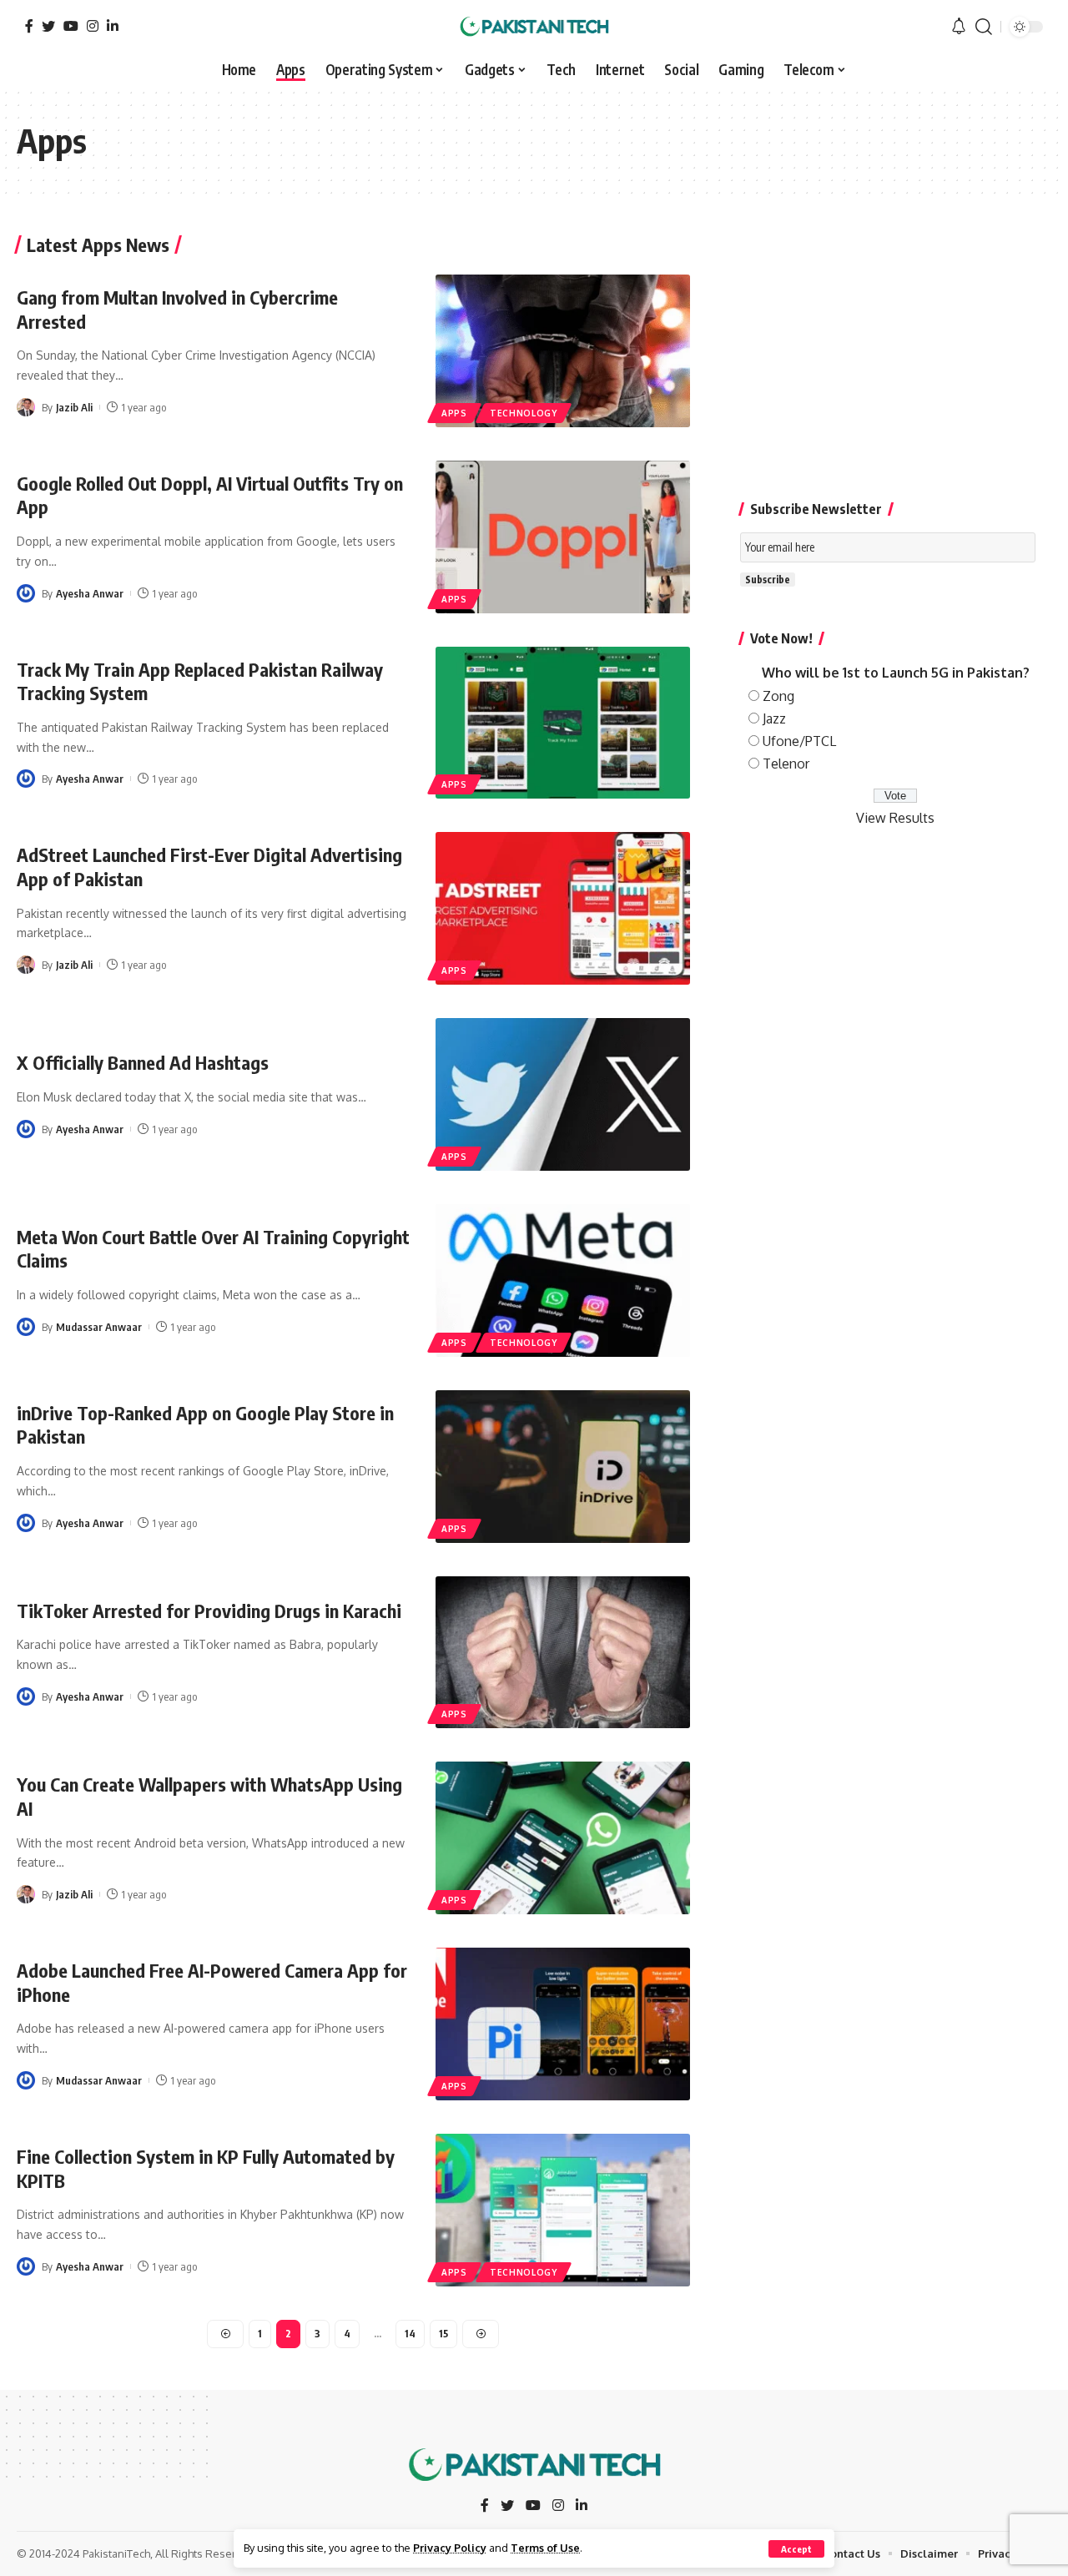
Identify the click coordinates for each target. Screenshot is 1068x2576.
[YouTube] (71, 26)
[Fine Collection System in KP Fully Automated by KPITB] (563, 2210)
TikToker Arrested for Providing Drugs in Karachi (209, 1611)
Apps (454, 413)
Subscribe (768, 580)
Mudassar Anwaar (99, 1327)
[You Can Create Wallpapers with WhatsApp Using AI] (563, 1838)
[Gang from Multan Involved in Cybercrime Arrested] (563, 351)
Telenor (786, 764)
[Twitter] (48, 26)
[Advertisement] (896, 352)
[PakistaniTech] (534, 27)
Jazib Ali (74, 407)
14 (410, 2334)
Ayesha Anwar (90, 593)
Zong (778, 695)
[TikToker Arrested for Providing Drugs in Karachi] (563, 1653)
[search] (984, 27)
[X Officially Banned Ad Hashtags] (563, 1094)
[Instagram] (93, 26)
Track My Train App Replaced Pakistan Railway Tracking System (200, 681)
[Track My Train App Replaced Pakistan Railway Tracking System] (563, 723)
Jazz (774, 718)
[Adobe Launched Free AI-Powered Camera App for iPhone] (563, 2024)
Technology (524, 413)
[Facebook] (29, 26)
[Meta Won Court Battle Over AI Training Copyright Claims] (563, 1280)
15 (443, 2334)
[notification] (959, 27)
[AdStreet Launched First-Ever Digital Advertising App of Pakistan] (563, 908)
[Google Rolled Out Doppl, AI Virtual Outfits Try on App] (563, 537)
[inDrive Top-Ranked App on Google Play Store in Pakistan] (563, 1467)
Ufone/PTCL (799, 741)
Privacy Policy (450, 2548)
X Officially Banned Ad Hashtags (143, 1062)
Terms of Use (545, 2548)
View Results (895, 817)
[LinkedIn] (113, 26)
